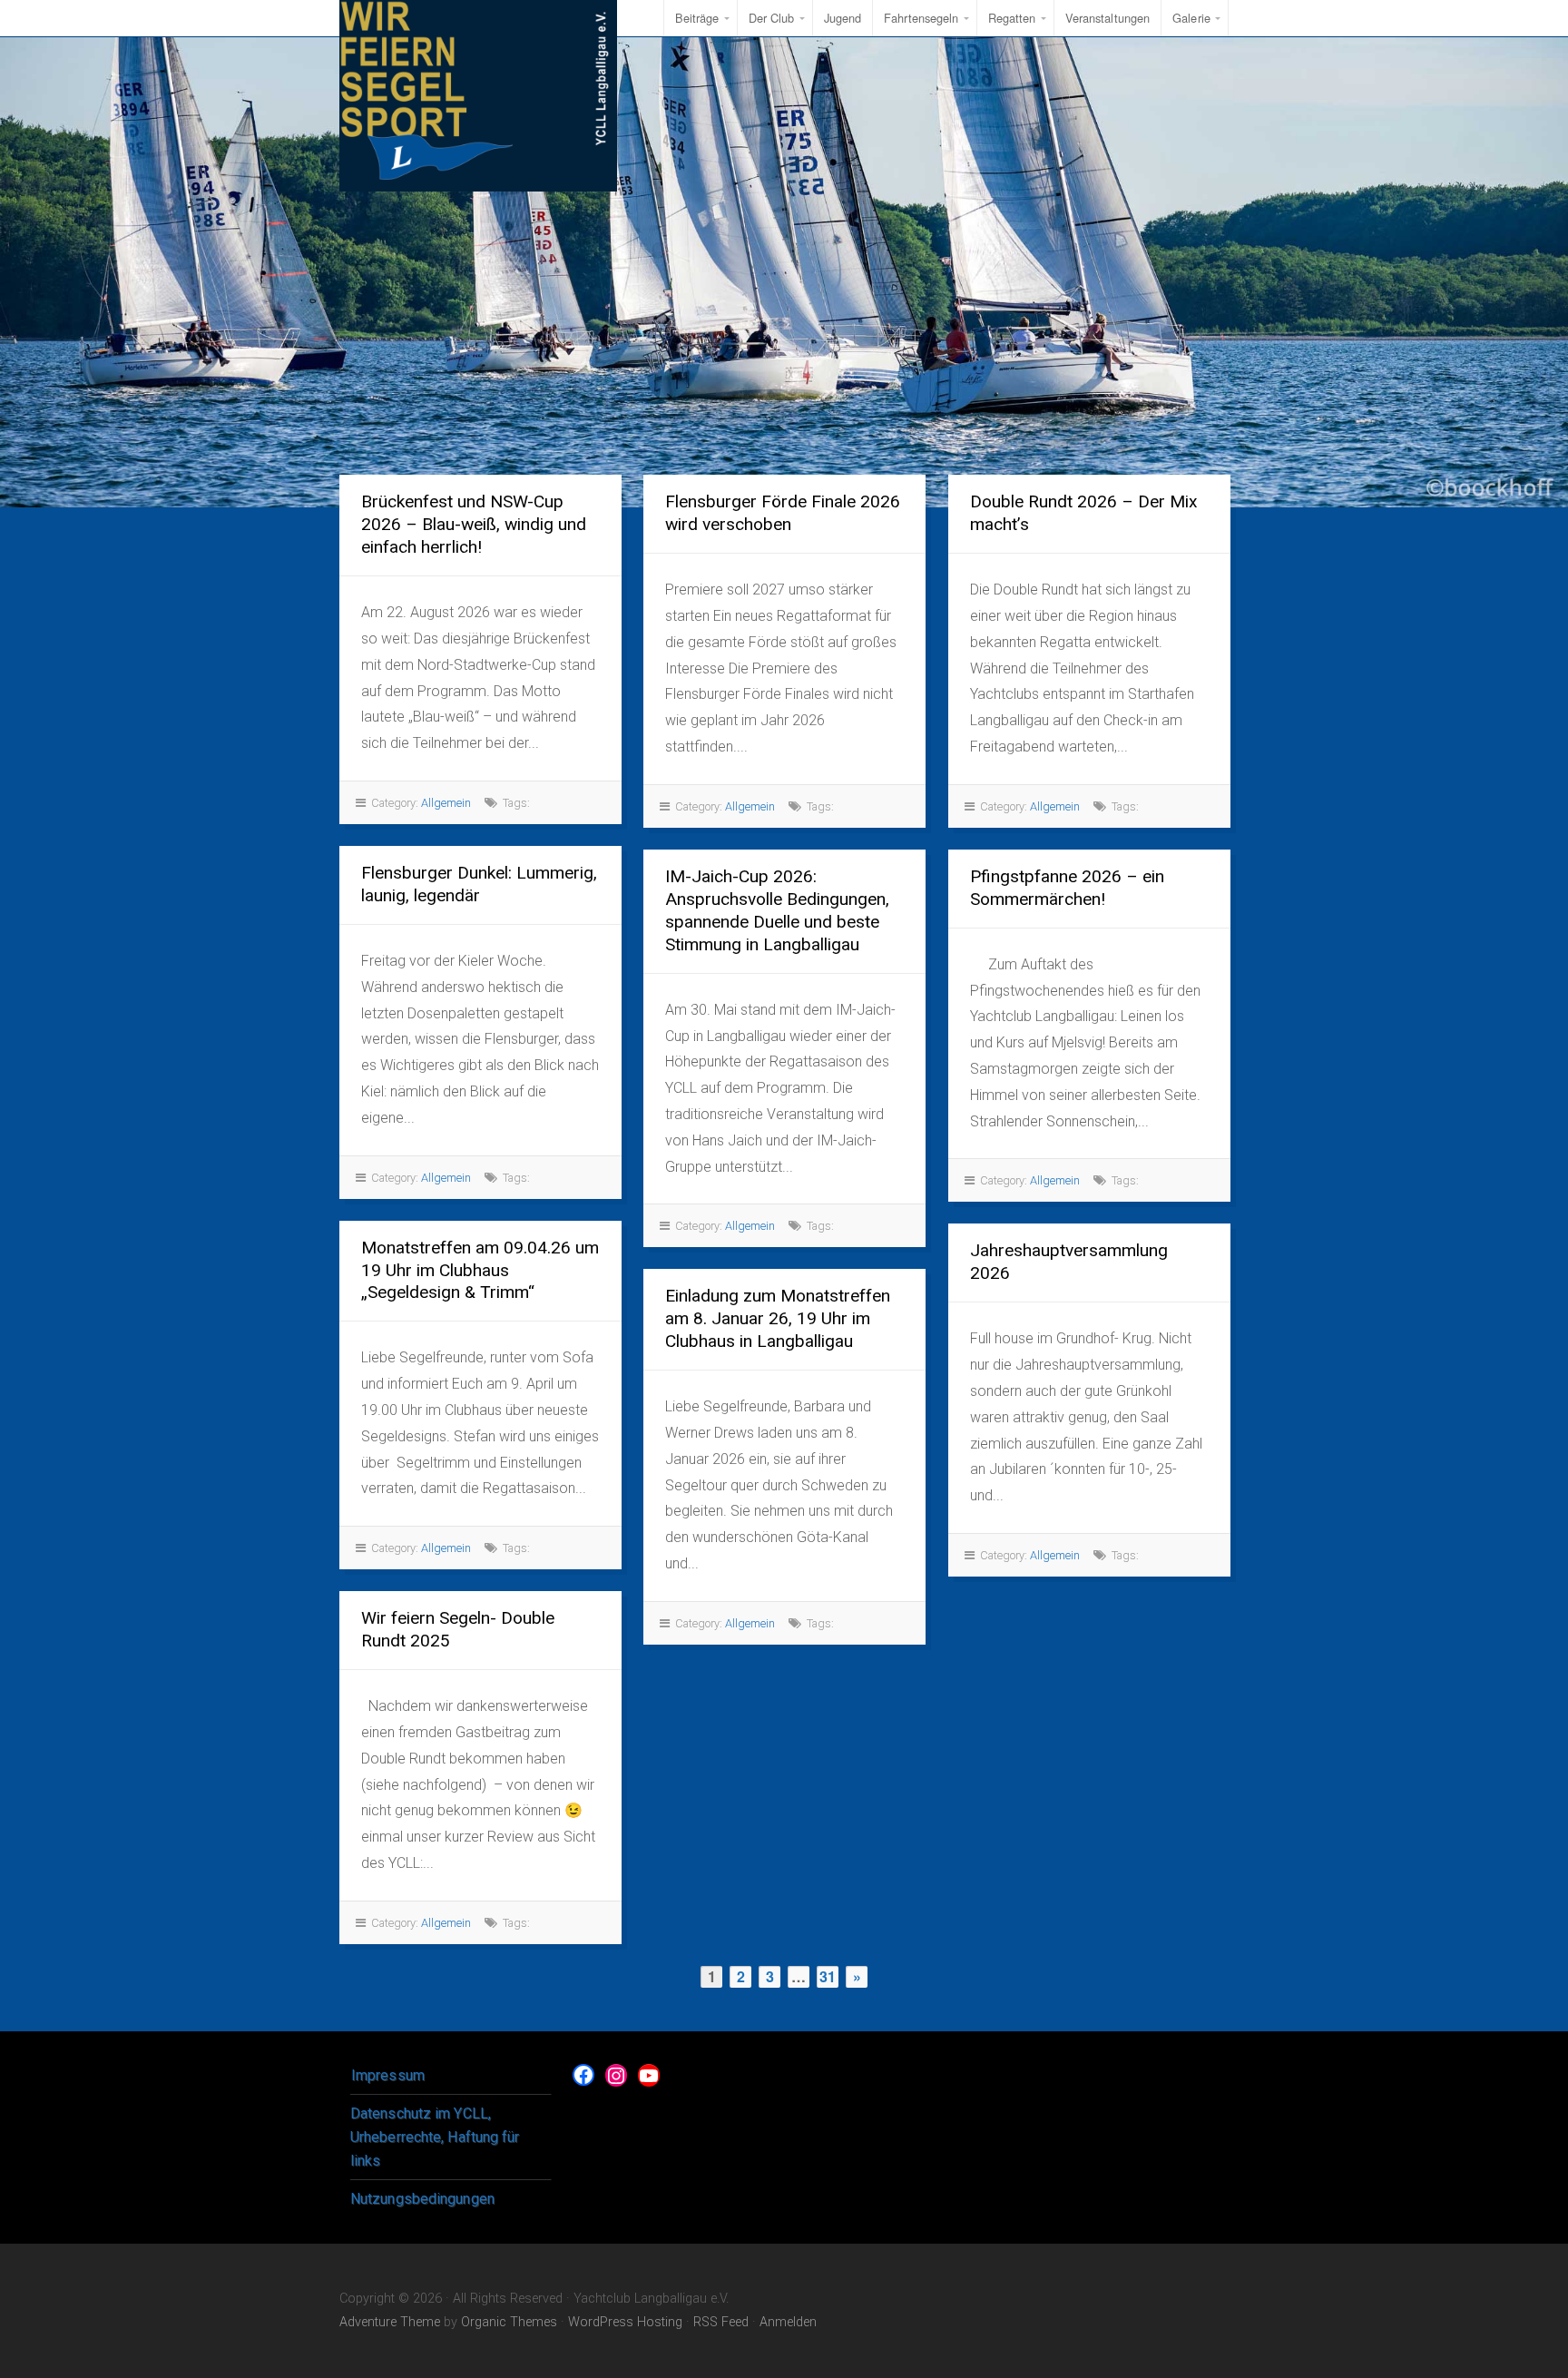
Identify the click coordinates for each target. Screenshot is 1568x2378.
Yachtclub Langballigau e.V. (478, 96)
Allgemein (446, 803)
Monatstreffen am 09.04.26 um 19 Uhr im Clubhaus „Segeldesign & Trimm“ (480, 1270)
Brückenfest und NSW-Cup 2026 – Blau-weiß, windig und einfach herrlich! (474, 524)
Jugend (843, 18)
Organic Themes (509, 2322)
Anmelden (788, 2322)
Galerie (1191, 18)
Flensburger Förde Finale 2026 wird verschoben (783, 513)
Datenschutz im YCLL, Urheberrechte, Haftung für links (435, 2137)
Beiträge (697, 18)
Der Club (772, 18)
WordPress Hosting (625, 2322)
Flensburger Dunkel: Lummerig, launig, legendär (479, 884)
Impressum (388, 2075)
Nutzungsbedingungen (422, 2199)
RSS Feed (721, 2322)
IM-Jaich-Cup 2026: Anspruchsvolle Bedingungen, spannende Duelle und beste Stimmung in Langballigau (777, 910)
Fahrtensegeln (921, 18)
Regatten (1012, 18)
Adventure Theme (390, 2322)
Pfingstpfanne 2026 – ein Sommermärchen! (1067, 888)
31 (828, 1976)
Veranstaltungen (1108, 18)
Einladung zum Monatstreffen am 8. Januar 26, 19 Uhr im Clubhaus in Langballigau (778, 1318)
